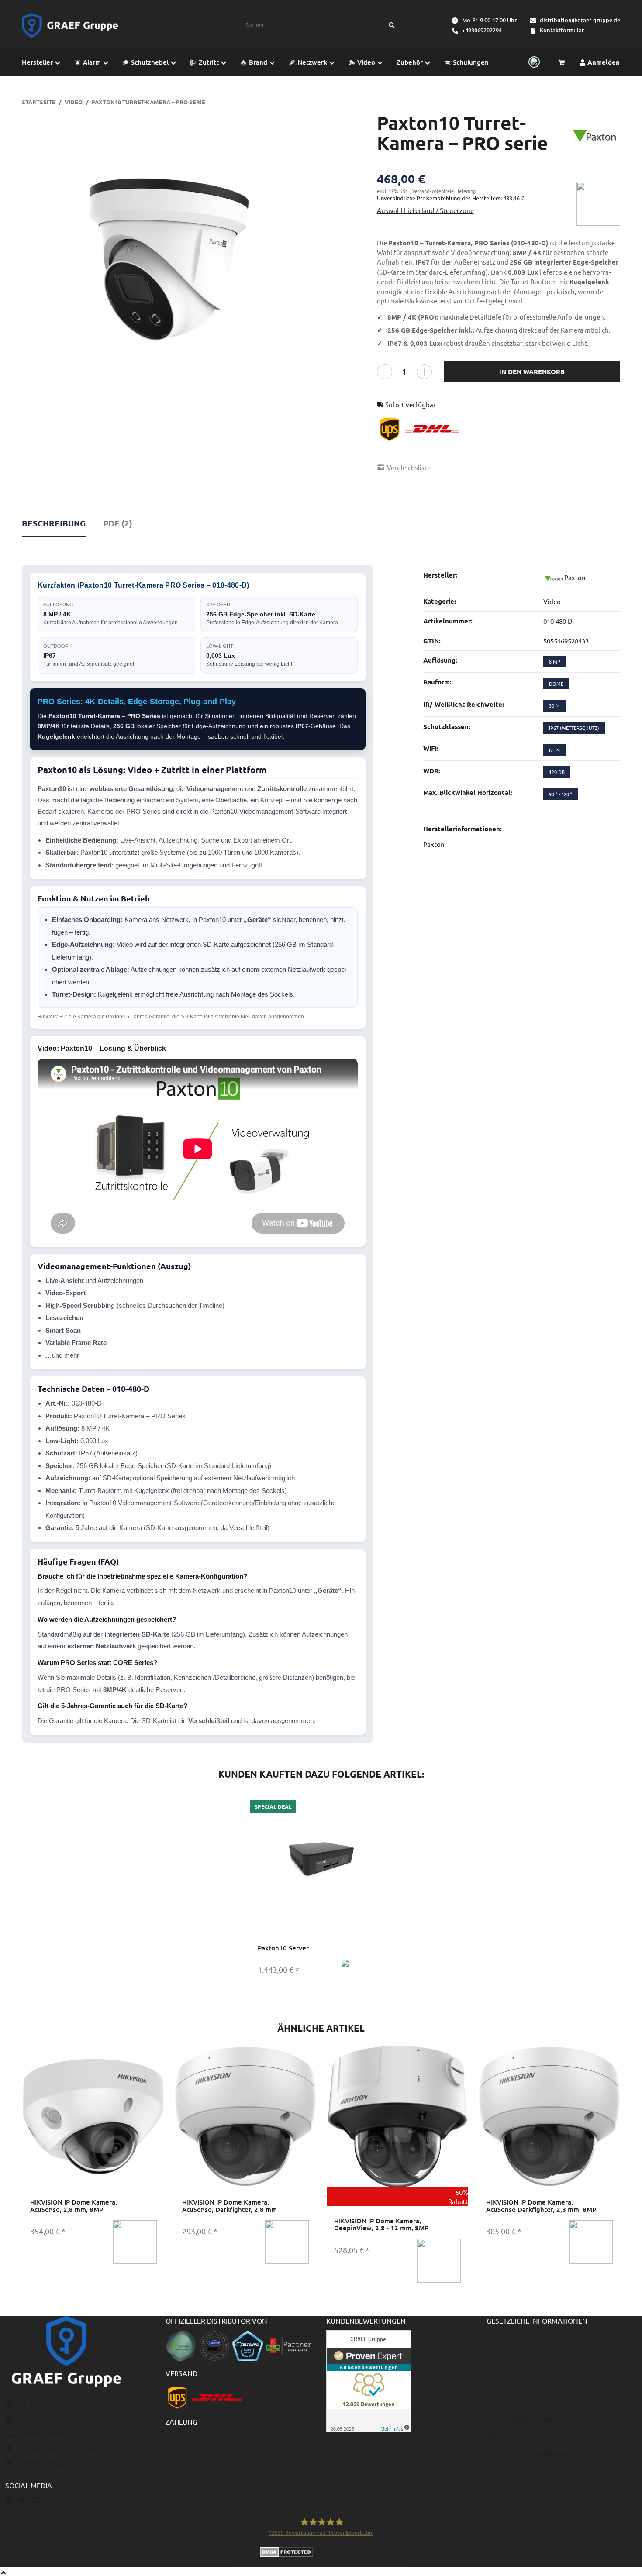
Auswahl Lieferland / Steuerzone (425, 210)
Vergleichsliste (512, 2354)
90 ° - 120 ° (561, 794)
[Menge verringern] (385, 372)
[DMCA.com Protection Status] (289, 2551)
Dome (556, 684)
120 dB (557, 772)
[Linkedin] (36, 2499)
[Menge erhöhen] (424, 372)
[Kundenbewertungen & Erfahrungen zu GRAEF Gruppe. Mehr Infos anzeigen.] (369, 2380)
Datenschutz (509, 2371)
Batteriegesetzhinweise (525, 2420)
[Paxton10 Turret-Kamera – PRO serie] (169, 260)
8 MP (555, 661)
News (498, 2338)
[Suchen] (392, 25)
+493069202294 (482, 30)
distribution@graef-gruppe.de (580, 20)
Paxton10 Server (283, 1948)
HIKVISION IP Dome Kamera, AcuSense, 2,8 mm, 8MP (74, 2206)
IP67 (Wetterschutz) (574, 728)
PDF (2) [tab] (118, 523)
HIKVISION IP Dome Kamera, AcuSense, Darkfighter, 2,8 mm (230, 2206)
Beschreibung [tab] (54, 523)
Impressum (507, 2403)
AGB (497, 2387)
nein (554, 750)
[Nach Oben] (3, 2571)
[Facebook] (9, 2499)
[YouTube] (22, 2499)
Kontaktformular (562, 30)
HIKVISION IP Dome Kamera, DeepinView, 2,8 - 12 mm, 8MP (381, 2224)
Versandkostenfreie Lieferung (444, 191)
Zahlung (502, 2436)
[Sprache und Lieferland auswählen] (533, 62)
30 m (554, 705)
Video (552, 601)
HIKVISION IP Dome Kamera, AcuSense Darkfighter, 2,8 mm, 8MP (541, 2206)
